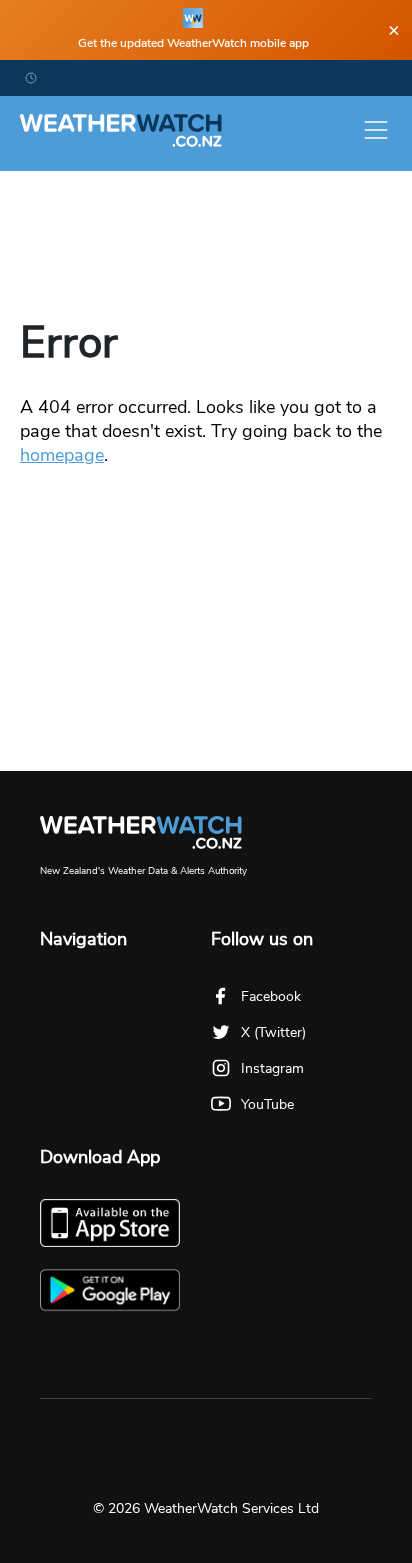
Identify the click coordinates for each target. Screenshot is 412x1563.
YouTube (267, 1104)
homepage (62, 455)
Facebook (271, 996)
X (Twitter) (273, 1032)
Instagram (272, 1068)
